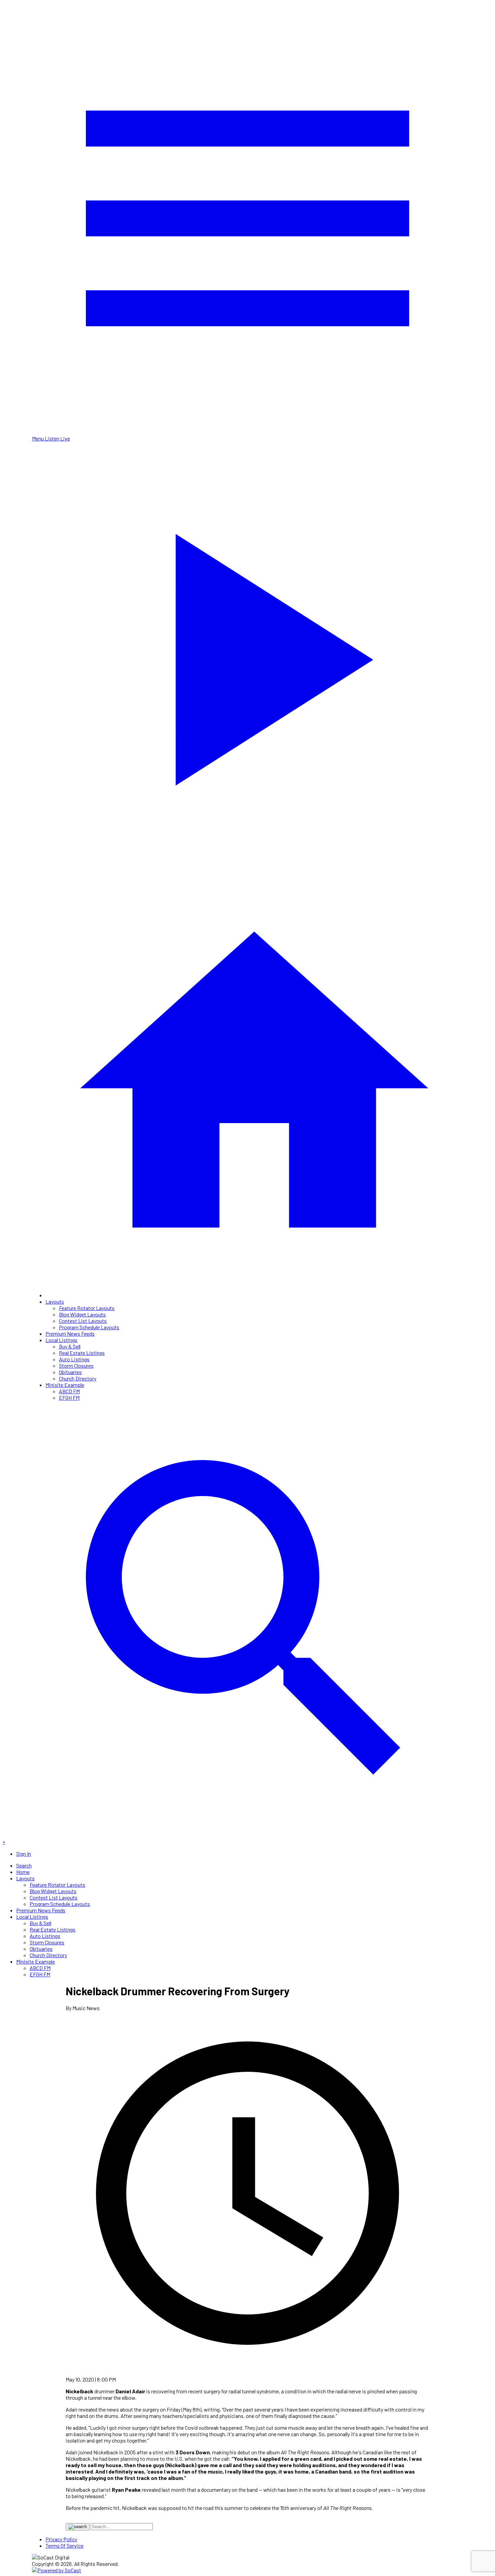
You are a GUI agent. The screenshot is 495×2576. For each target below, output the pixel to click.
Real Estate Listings (82, 1353)
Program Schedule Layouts (89, 1327)
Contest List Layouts (83, 1321)
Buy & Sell (70, 1346)
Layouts (55, 1301)
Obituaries (70, 1372)
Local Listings (61, 1340)
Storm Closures (76, 1366)
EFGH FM (69, 1398)
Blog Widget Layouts (82, 1314)
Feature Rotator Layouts (87, 1308)
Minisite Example (65, 1385)
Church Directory (78, 1378)
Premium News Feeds (70, 1334)
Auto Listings (74, 1359)
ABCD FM (69, 1391)
